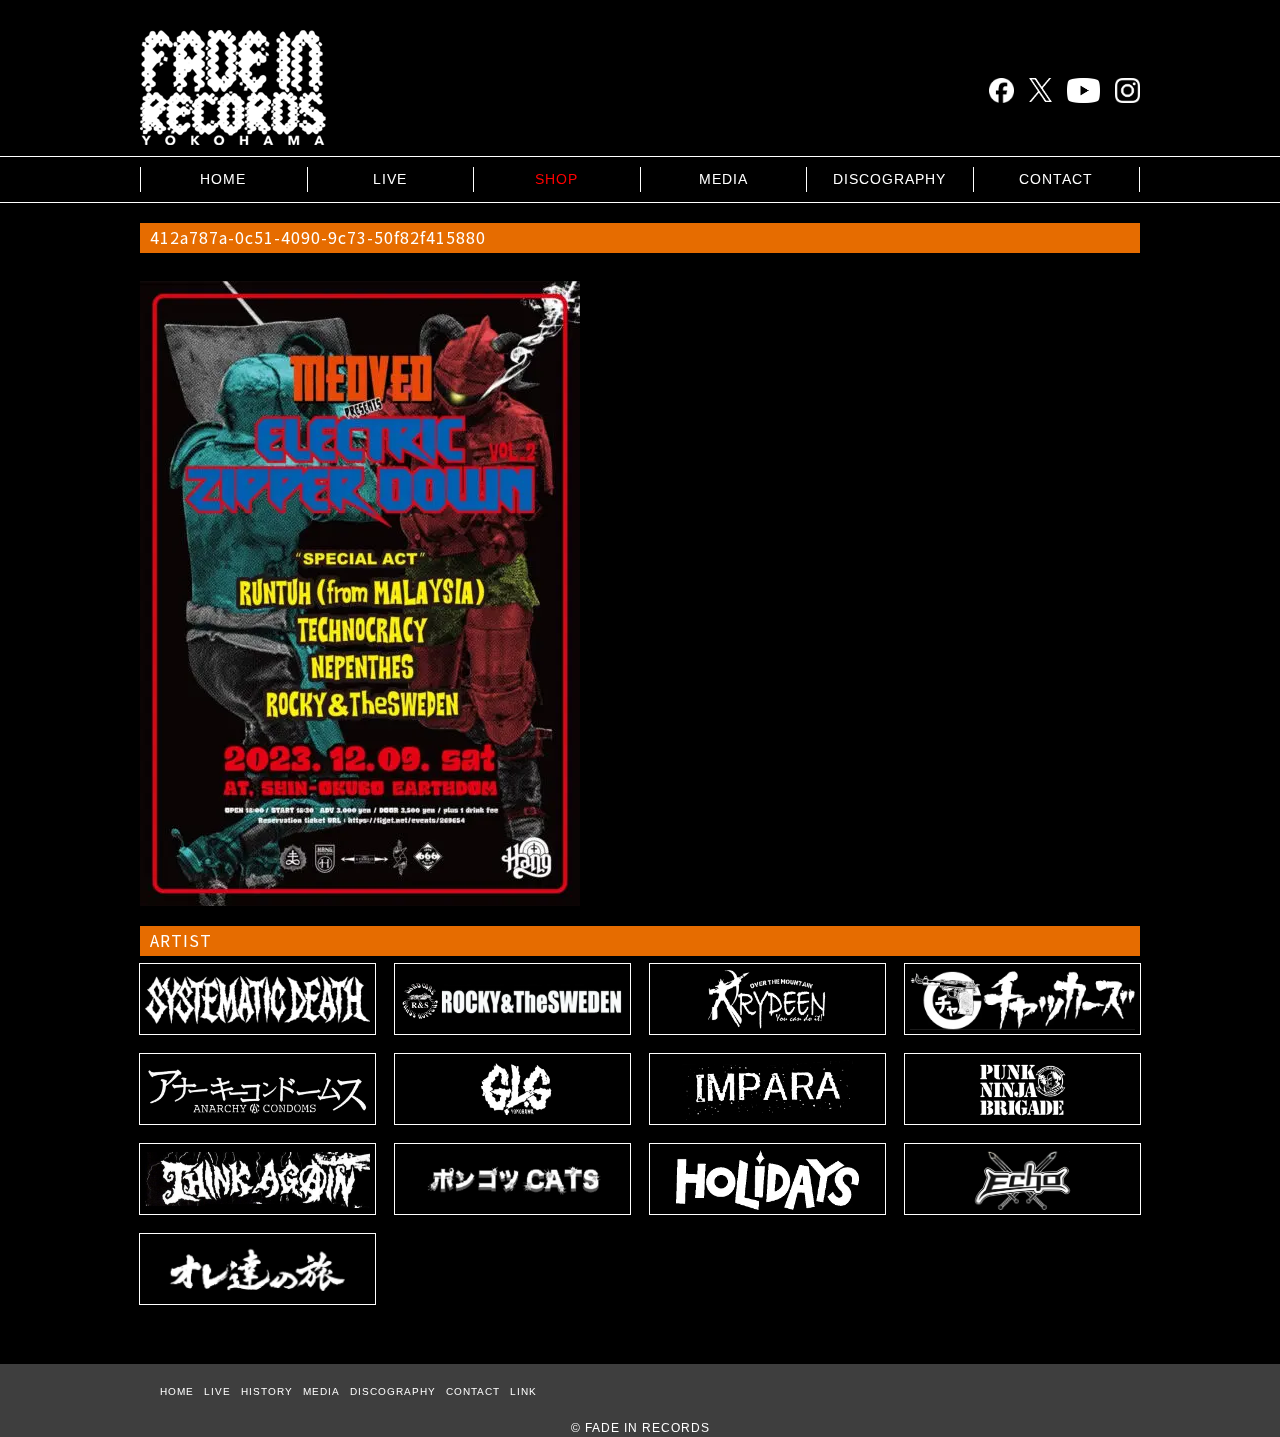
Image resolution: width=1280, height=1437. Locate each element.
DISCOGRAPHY (889, 179)
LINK (523, 1391)
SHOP (556, 179)
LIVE (390, 179)
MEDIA (723, 179)
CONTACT (1056, 179)
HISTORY (267, 1391)
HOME (223, 179)
